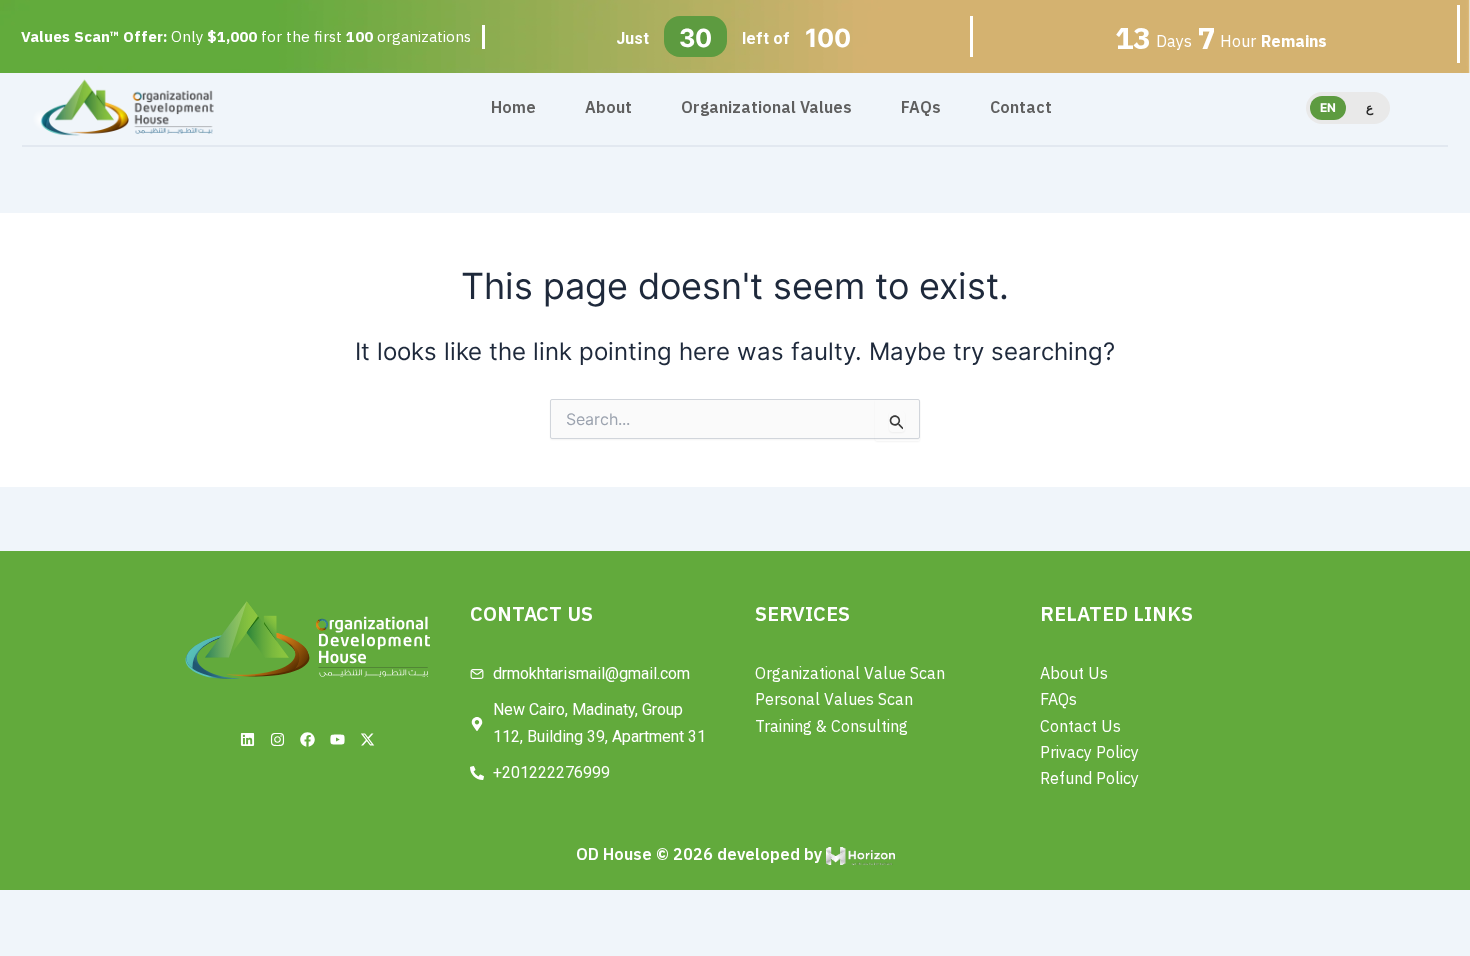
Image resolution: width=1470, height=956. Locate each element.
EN (1328, 107)
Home (513, 108)
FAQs (921, 108)
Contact (1021, 108)
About (608, 108)
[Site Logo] (126, 107)
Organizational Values (766, 108)
